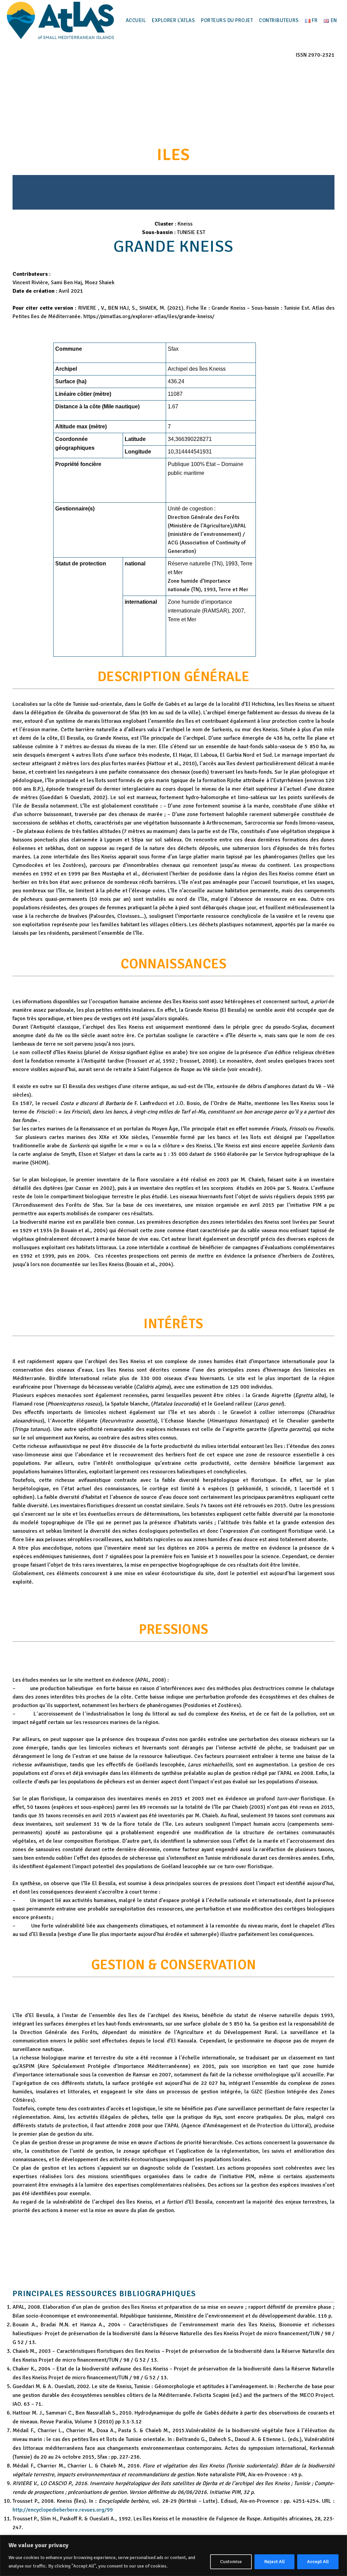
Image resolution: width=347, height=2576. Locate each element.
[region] (173, 2555)
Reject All (274, 2562)
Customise (231, 2562)
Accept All (318, 2562)
